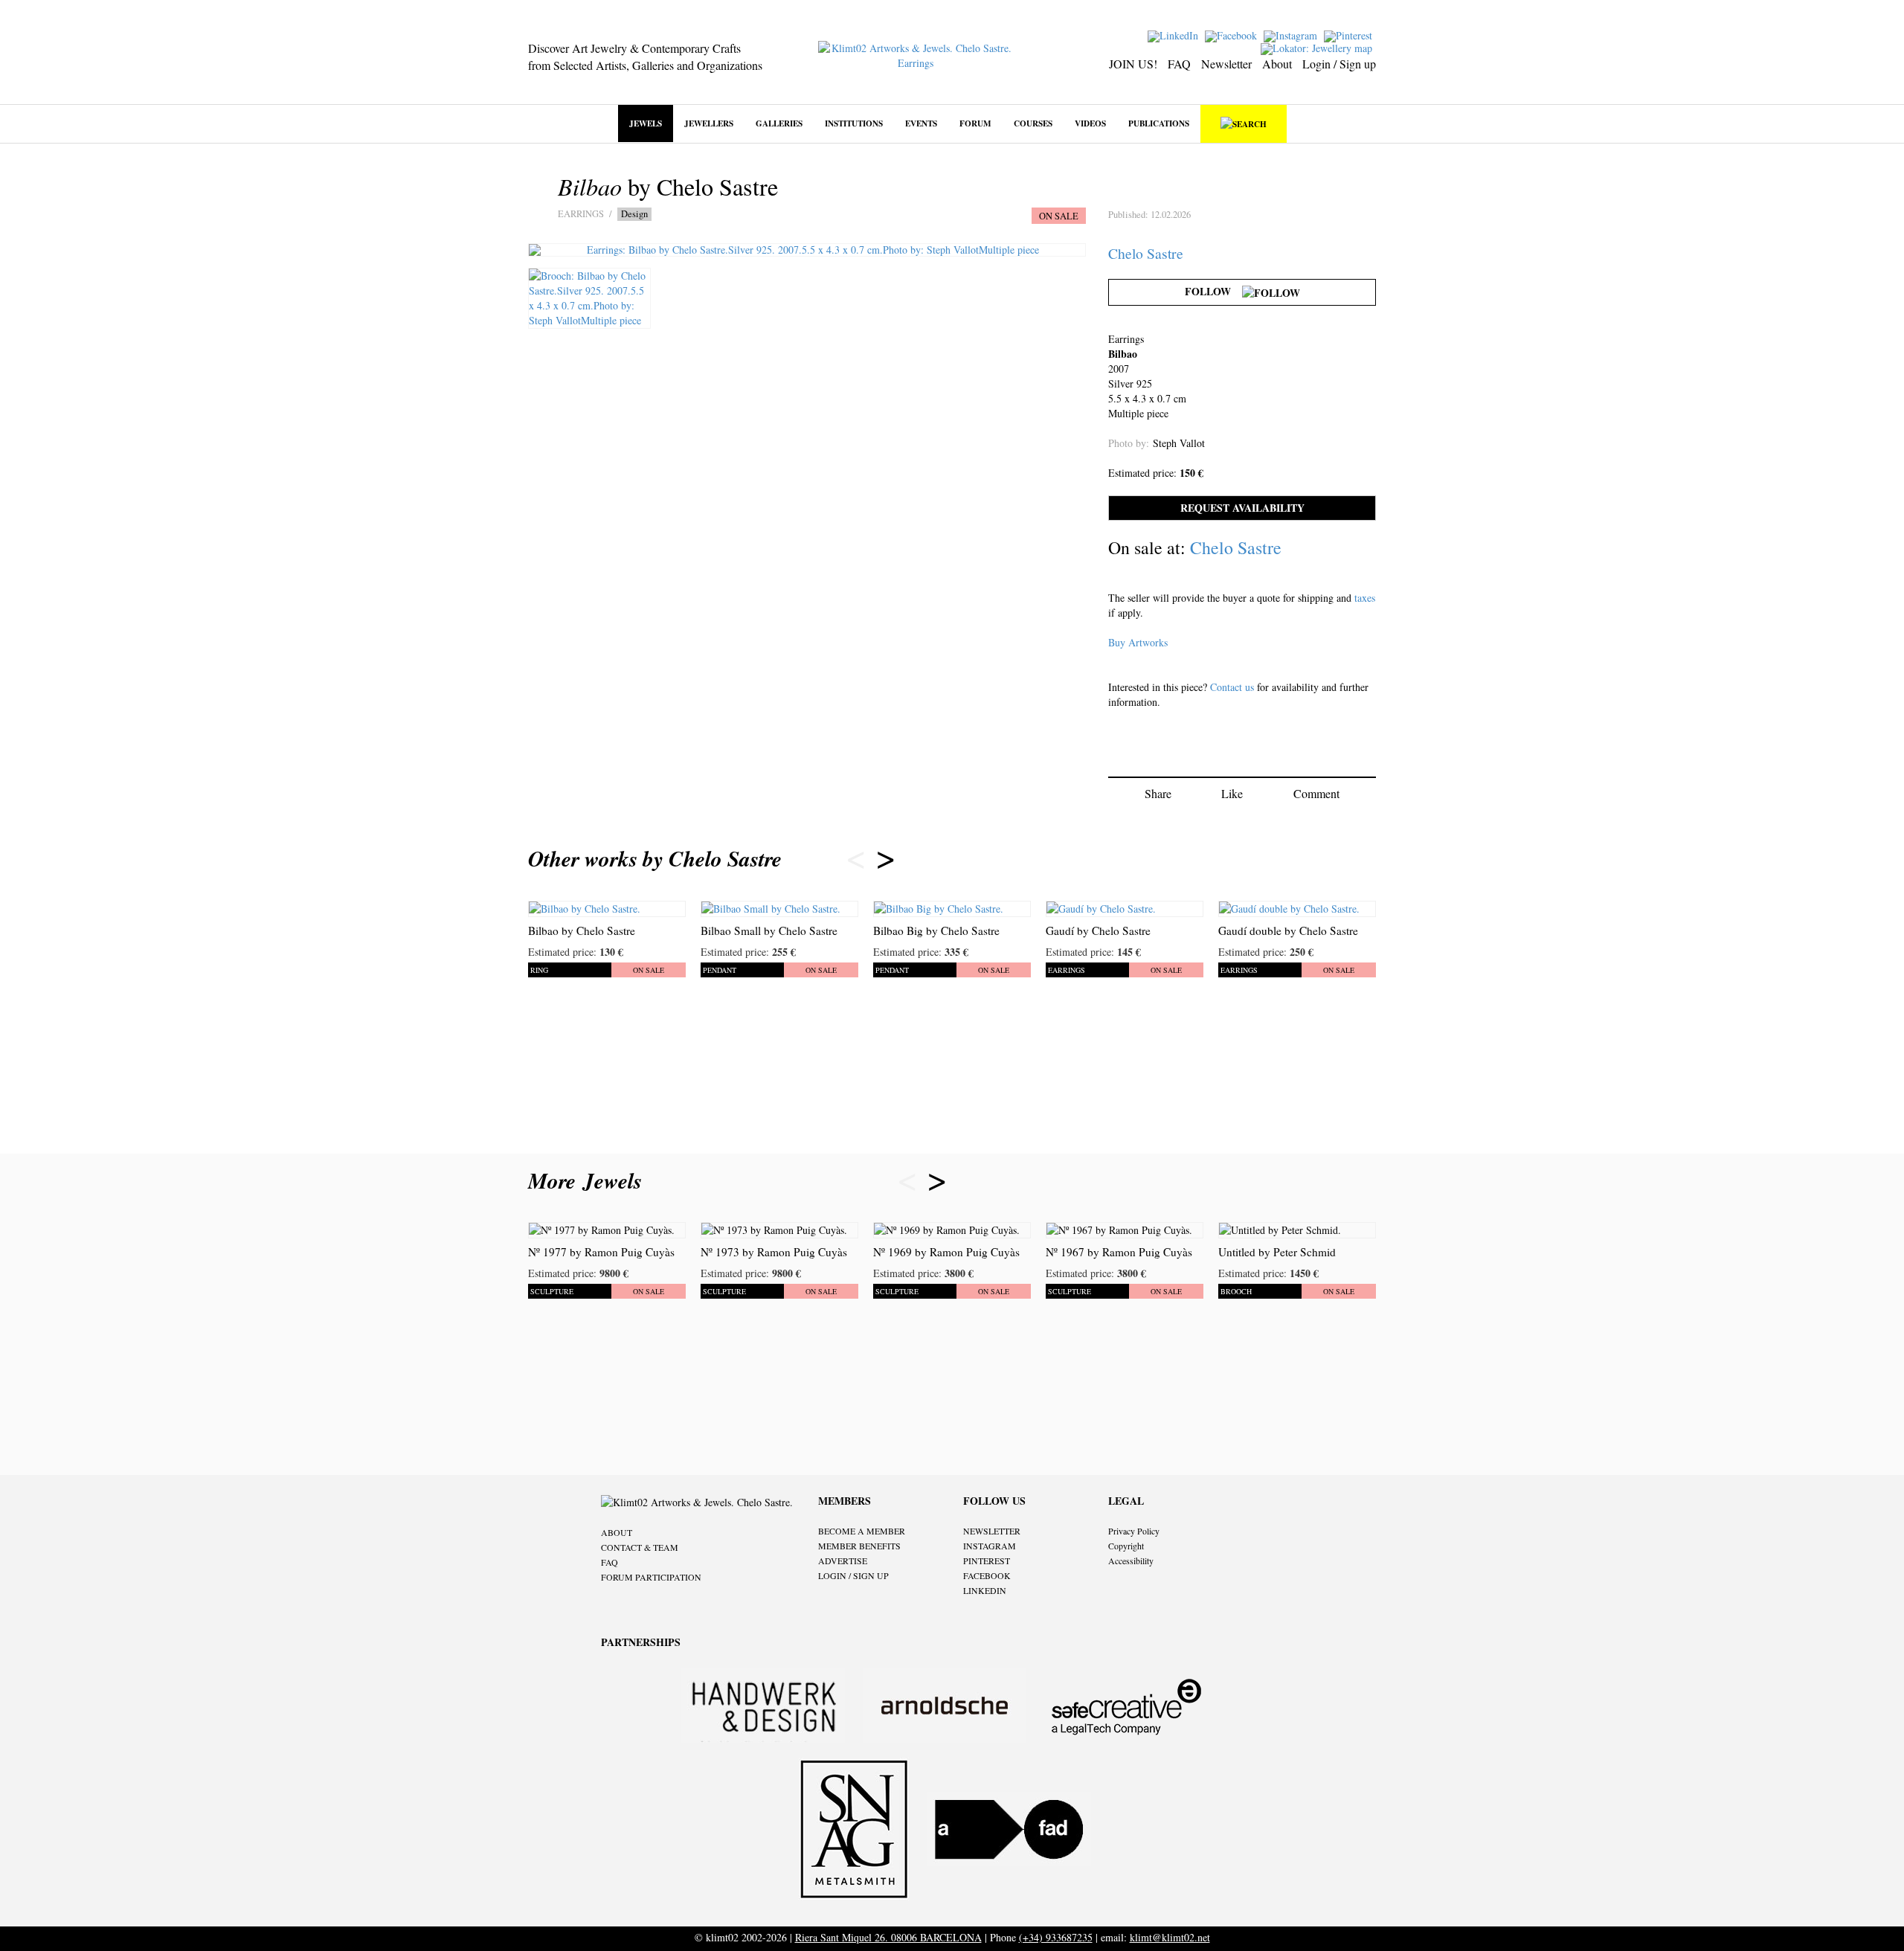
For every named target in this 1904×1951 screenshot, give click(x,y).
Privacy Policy (1134, 1531)
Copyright (1126, 1546)
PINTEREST (987, 1561)
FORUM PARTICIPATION (651, 1577)
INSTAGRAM (990, 1546)
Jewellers (709, 123)
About (1277, 64)
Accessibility (1131, 1561)
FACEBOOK (987, 1575)
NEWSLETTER (992, 1531)
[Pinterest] (1350, 35)
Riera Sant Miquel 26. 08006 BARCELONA (888, 1937)
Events (921, 123)
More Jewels (589, 1180)
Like (1232, 793)
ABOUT (617, 1532)
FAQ (1179, 64)
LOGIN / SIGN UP (853, 1575)
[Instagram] (1292, 35)
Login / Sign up (1339, 64)
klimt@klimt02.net (1170, 1937)
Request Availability (1242, 508)
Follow (1213, 291)
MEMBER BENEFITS (859, 1546)
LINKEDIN (985, 1590)
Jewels (646, 123)
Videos (1090, 123)
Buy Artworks (1138, 642)
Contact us (1232, 687)
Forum (975, 123)
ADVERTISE (843, 1561)
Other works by (655, 858)
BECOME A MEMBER (862, 1531)
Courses (1033, 123)
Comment (1316, 793)
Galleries (779, 123)
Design (634, 214)
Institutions (854, 123)
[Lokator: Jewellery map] (1318, 47)
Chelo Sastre (1146, 253)
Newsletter (1226, 64)
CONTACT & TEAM (640, 1547)
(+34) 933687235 (1056, 1937)
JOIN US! (1133, 64)
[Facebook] (1233, 35)
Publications (1159, 123)
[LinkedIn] (1175, 35)
